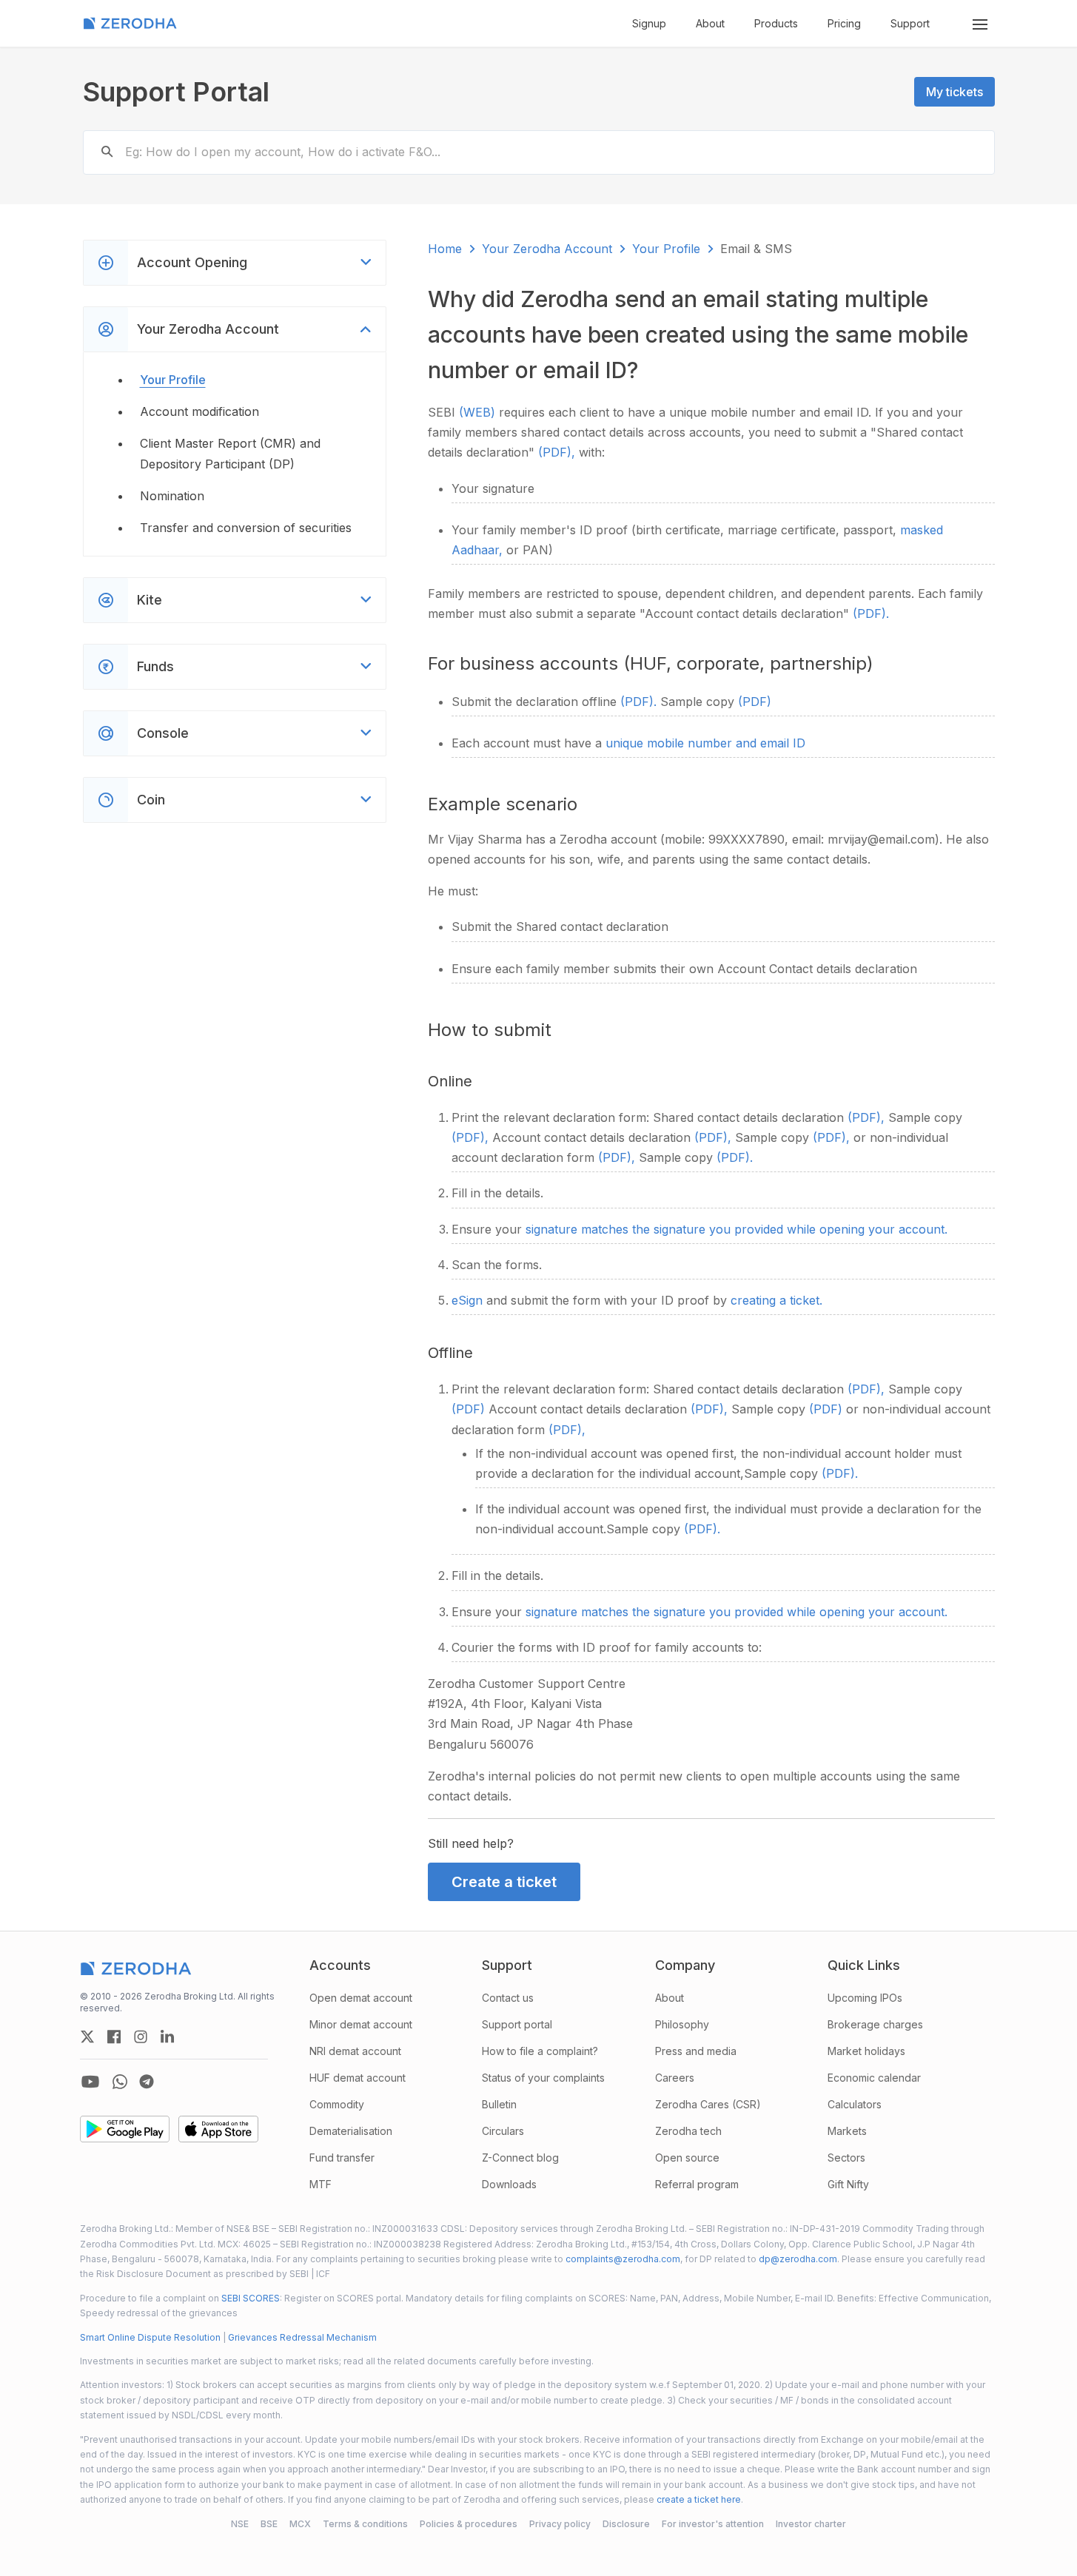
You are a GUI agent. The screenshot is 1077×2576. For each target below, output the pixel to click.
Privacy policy (560, 2524)
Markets (847, 2131)
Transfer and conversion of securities (246, 528)
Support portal (517, 2024)
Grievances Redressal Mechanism (302, 2337)
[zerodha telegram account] (147, 2082)
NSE (240, 2524)
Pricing (844, 23)
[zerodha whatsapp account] (120, 2082)
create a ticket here (699, 2499)
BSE (269, 2524)
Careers (675, 2078)
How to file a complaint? (540, 2051)
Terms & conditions (365, 2524)
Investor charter (811, 2524)
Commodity (337, 2104)
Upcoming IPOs (865, 1998)
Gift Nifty (848, 2184)
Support (910, 23)
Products (776, 23)
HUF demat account (358, 2078)
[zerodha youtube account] (90, 2082)
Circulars (503, 2131)
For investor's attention (713, 2524)
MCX (300, 2524)
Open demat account (361, 1998)
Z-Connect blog (520, 2158)
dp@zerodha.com (798, 2259)
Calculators (855, 2104)
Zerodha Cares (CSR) (708, 2104)
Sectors (846, 2158)
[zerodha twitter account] (87, 2037)
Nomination (172, 496)
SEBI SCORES (251, 2298)
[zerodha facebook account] (114, 2037)
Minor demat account (361, 2024)
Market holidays (866, 2051)
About (710, 23)
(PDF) (755, 702)
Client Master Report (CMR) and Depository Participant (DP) (230, 453)
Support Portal (176, 92)
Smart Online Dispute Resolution (150, 2337)
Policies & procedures (469, 2524)
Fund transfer (342, 2158)
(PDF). (871, 613)
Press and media (696, 2051)
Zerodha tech (688, 2131)
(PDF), (558, 452)
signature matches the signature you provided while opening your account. (737, 1229)
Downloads (509, 2184)
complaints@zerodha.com (623, 2259)
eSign (469, 1300)
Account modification (199, 411)
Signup (649, 23)
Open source (687, 2158)
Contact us (508, 1998)
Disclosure (626, 2524)
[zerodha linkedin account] (167, 2037)
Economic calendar (874, 2078)
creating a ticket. (776, 1300)
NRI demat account (355, 2051)
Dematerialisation (351, 2131)
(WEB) (479, 412)
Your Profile (173, 380)
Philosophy (682, 2024)
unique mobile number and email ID (705, 743)
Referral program (697, 2184)
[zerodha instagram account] (141, 2037)
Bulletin (499, 2104)
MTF (321, 2184)
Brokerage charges (875, 2024)
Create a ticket (504, 1882)
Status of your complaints (543, 2078)
